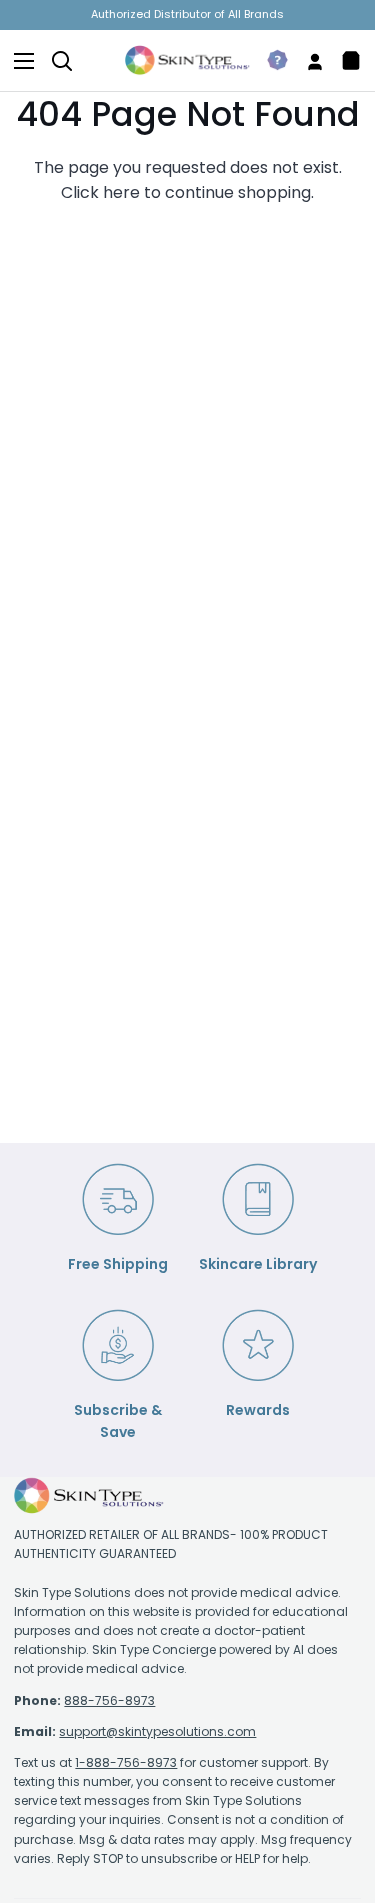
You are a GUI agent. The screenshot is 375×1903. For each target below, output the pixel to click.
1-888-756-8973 (126, 1762)
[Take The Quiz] (269, 60)
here (121, 192)
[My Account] (307, 60)
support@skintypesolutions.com (157, 1731)
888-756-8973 (109, 1700)
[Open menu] (18, 61)
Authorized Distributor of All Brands (187, 14)
